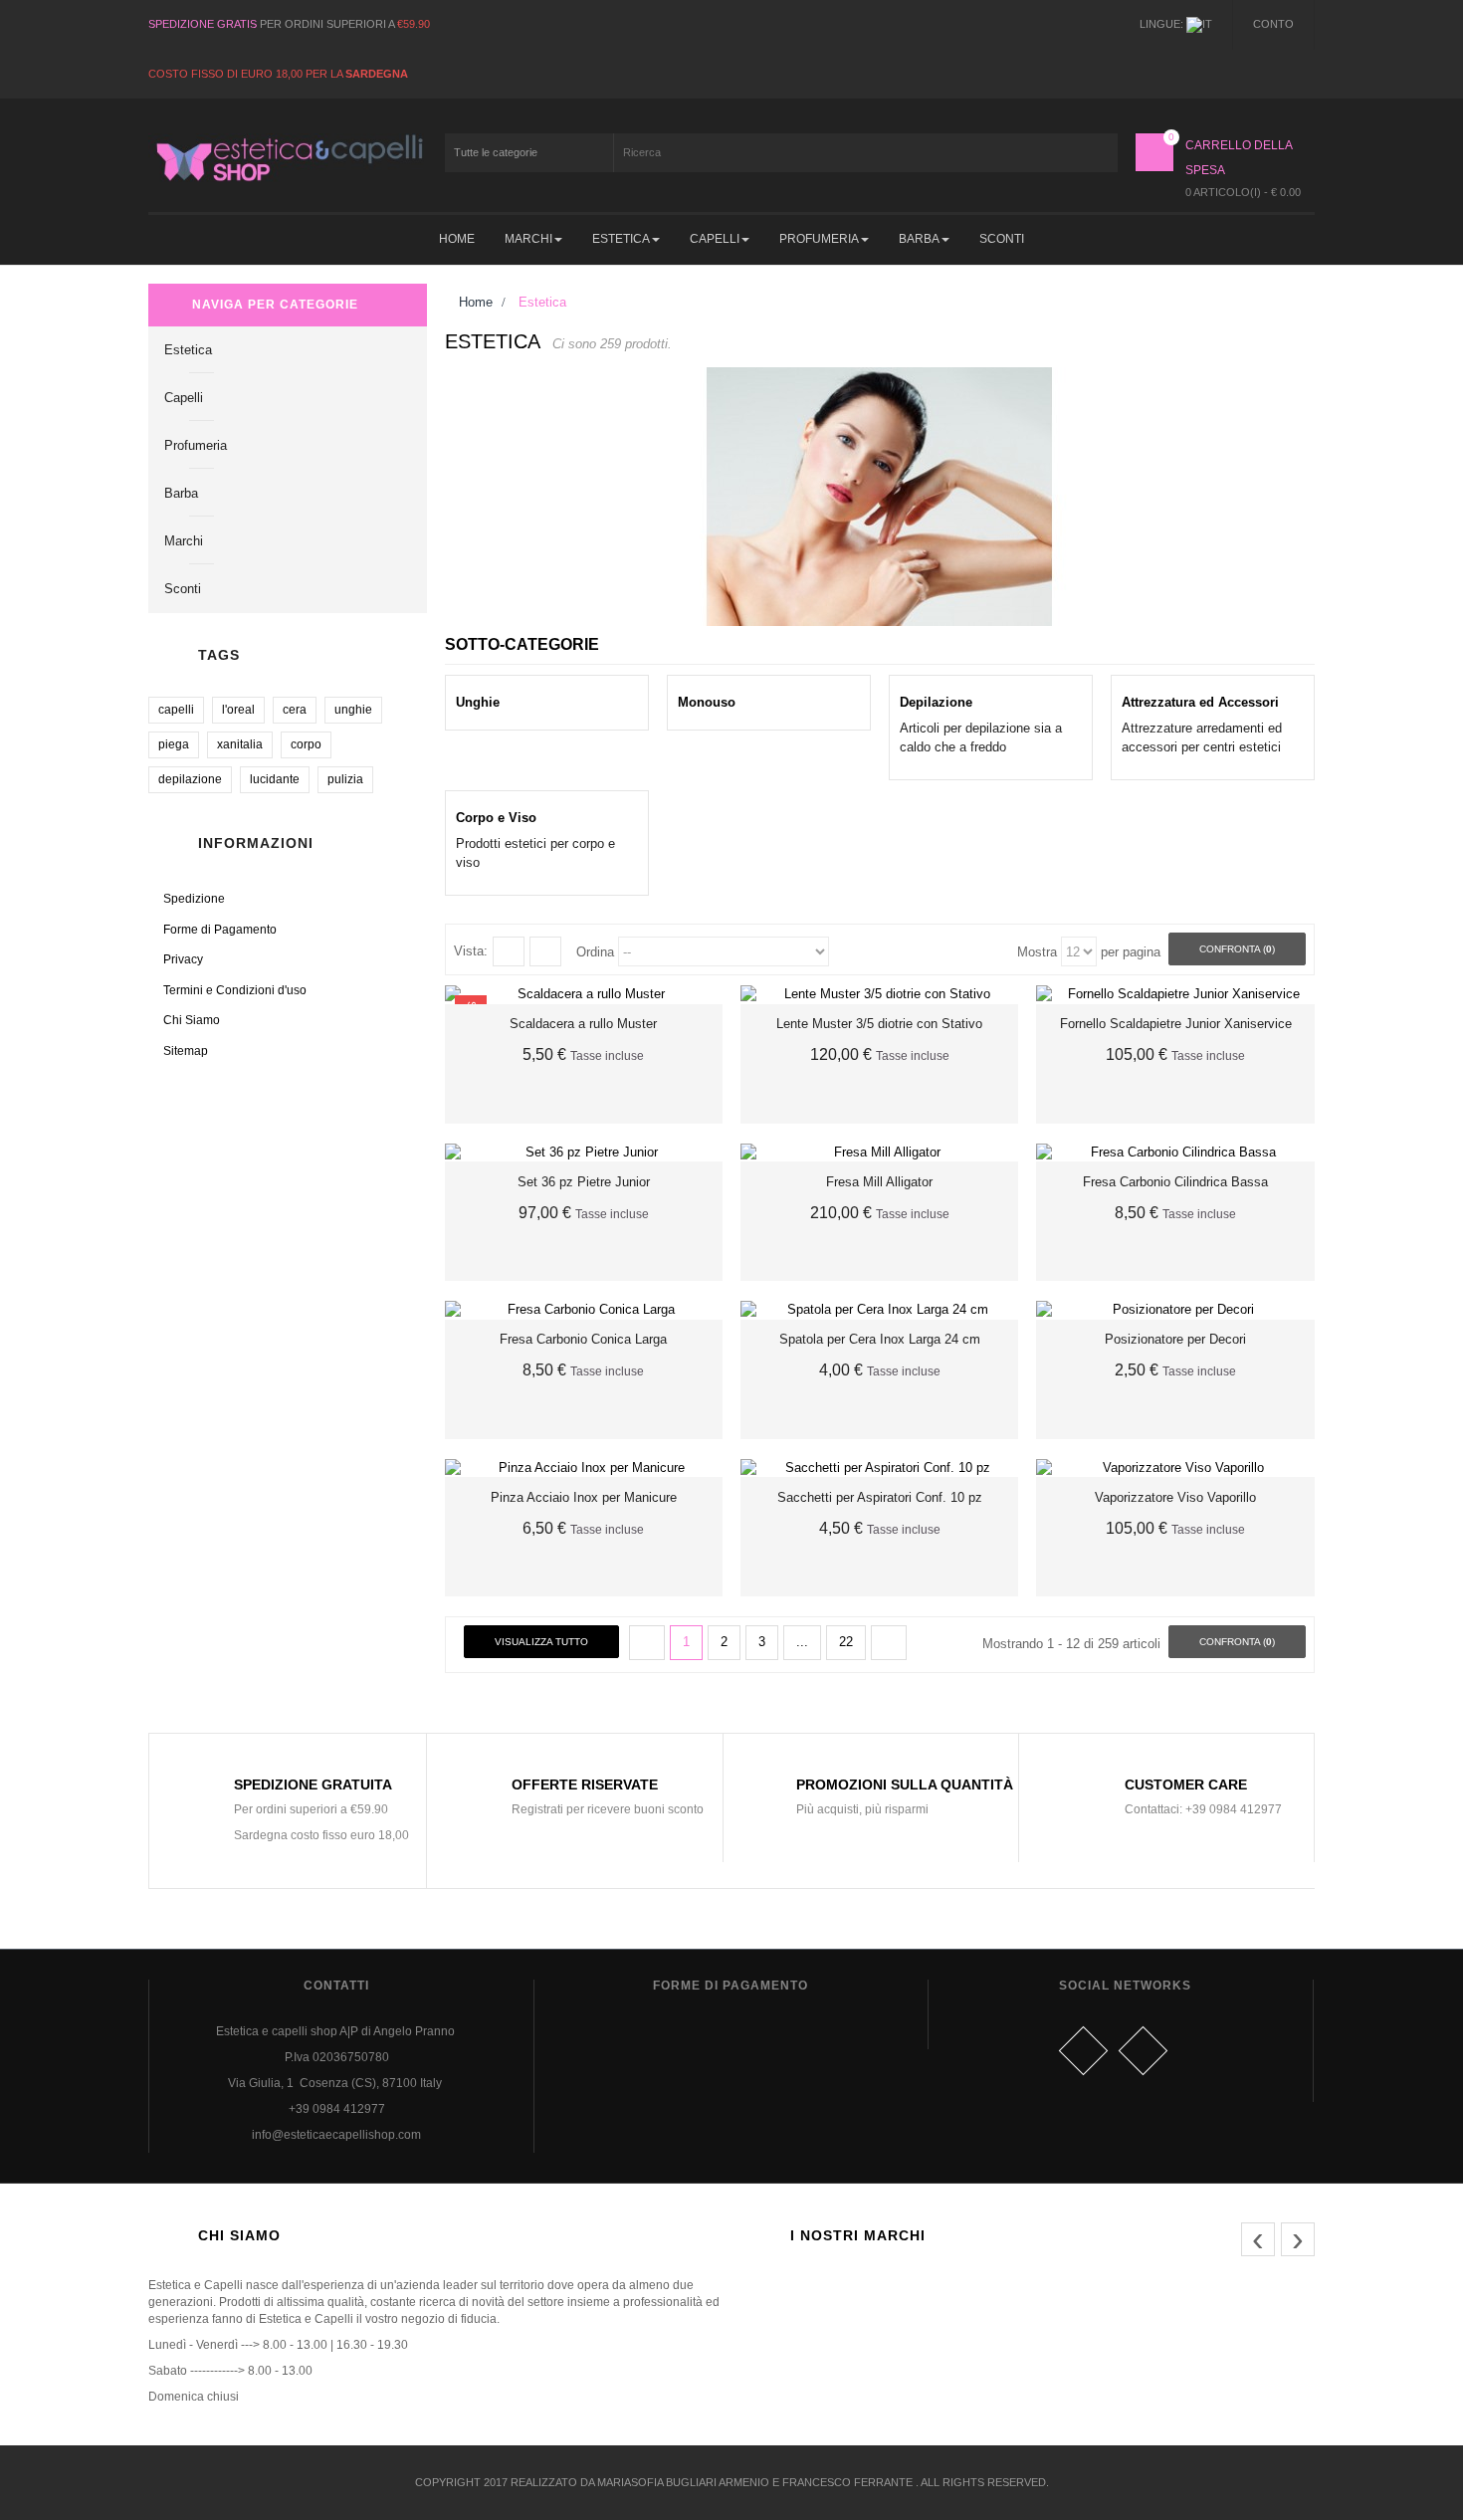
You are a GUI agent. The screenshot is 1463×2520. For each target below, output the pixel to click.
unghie (353, 710)
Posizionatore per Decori (1175, 1339)
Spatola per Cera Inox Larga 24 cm (880, 1339)
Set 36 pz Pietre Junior (584, 1182)
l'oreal (238, 710)
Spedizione (194, 899)
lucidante (275, 779)
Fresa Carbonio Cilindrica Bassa (1175, 1182)
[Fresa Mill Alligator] (879, 1153)
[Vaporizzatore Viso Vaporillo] (1175, 1469)
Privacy (183, 959)
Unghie (478, 702)
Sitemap (186, 1051)
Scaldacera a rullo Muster (583, 1024)
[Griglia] (509, 951)
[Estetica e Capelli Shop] (288, 158)
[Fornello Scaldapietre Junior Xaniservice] (1175, 995)
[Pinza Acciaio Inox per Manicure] (584, 1469)
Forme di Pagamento (220, 930)
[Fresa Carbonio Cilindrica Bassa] (1175, 1153)
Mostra (1037, 952)
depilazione (190, 779)
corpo (306, 744)
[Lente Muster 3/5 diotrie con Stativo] (879, 995)
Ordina (595, 952)
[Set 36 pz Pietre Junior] (584, 1153)
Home (474, 302)
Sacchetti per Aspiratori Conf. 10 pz (880, 1497)
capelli (176, 710)
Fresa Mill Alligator (879, 1182)
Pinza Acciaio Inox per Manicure (584, 1497)
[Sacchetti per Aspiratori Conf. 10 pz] (879, 1469)
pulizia (345, 779)
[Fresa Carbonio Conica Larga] (584, 1310)
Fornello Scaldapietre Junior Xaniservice (1176, 1024)
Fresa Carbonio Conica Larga (583, 1339)
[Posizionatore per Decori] (1175, 1310)
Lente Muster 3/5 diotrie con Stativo (879, 1024)
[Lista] (545, 951)
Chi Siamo (192, 1020)
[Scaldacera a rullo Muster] (584, 995)
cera (295, 710)
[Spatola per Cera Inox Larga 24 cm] (879, 1310)
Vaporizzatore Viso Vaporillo (1175, 1497)
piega (174, 744)
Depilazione (936, 702)
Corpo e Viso (496, 818)
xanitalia (240, 744)
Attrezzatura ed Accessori (1200, 702)
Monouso (707, 702)
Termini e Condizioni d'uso (235, 990)
